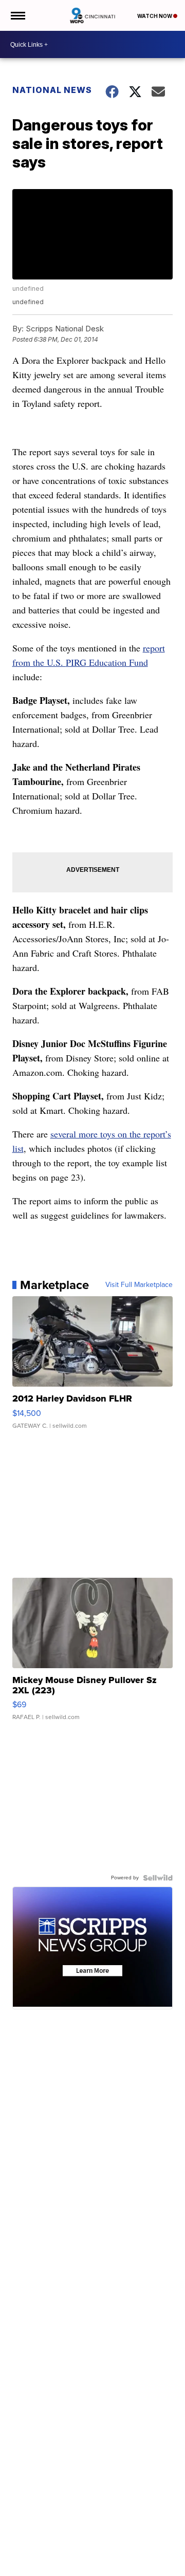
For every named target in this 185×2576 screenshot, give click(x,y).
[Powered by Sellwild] (158, 1878)
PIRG (76, 662)
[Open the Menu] (17, 15)
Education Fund (117, 662)
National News (52, 90)
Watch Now (155, 16)
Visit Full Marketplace (139, 1285)
